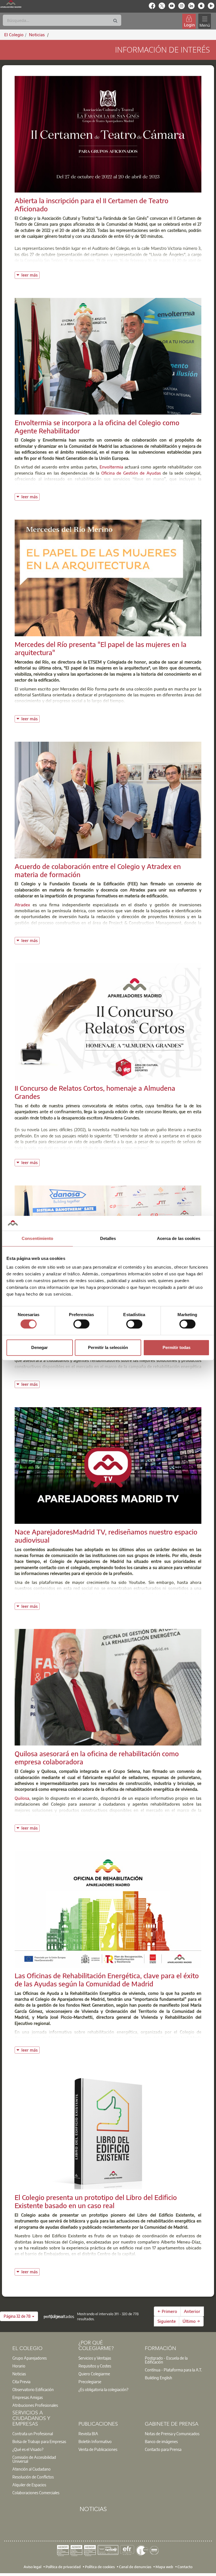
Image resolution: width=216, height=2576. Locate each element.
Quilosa (22, 1798)
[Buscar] (115, 21)
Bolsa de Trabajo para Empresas (39, 2441)
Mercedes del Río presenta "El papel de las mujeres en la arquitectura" (101, 648)
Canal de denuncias (135, 2567)
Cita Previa (21, 2382)
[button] (19, 2316)
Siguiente (167, 2321)
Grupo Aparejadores (30, 2358)
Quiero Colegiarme (94, 2374)
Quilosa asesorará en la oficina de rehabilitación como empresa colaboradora (97, 1757)
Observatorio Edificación (33, 2389)
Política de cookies (100, 2567)
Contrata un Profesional (33, 2434)
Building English (158, 2378)
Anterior (192, 2311)
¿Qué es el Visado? (28, 2449)
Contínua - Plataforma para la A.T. (173, 2370)
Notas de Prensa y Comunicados (172, 2434)
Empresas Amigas (28, 2397)
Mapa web (164, 2567)
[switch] (81, 1324)
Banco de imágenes (161, 2441)
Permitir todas (176, 1347)
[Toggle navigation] (204, 21)
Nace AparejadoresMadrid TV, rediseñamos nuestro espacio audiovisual (106, 1536)
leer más (31, 274)
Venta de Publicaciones (98, 2449)
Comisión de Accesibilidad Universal (34, 2459)
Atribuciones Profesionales (35, 2405)
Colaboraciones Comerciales (36, 2493)
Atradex (22, 905)
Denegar (40, 1347)
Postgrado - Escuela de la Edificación (166, 2360)
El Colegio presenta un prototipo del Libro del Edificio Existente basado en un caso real (96, 2201)
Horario (19, 2366)
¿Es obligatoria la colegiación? (103, 2389)
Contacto (185, 2567)
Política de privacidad (63, 2567)
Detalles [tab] (108, 1238)
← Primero (167, 2311)
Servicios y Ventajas (95, 2358)
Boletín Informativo (95, 2441)
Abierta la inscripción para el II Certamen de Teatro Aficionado (92, 204)
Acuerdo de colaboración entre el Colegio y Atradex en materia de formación (98, 870)
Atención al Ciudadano (31, 2469)
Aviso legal (32, 2567)
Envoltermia (111, 467)
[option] (42, 2358)
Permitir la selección (108, 1347)
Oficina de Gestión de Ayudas (131, 473)
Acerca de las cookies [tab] (179, 1238)
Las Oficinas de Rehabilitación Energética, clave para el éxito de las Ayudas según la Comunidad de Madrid (107, 1979)
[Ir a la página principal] (11, 4)
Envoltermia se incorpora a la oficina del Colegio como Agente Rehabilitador (97, 426)
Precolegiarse (90, 2382)
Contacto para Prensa (163, 2449)
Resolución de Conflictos (33, 2477)
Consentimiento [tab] (37, 1238)
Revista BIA (88, 2434)
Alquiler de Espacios (29, 2485)
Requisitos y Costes (95, 2366)
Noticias (19, 2374)
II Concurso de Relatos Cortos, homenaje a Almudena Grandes (95, 1092)
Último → (191, 2321)
